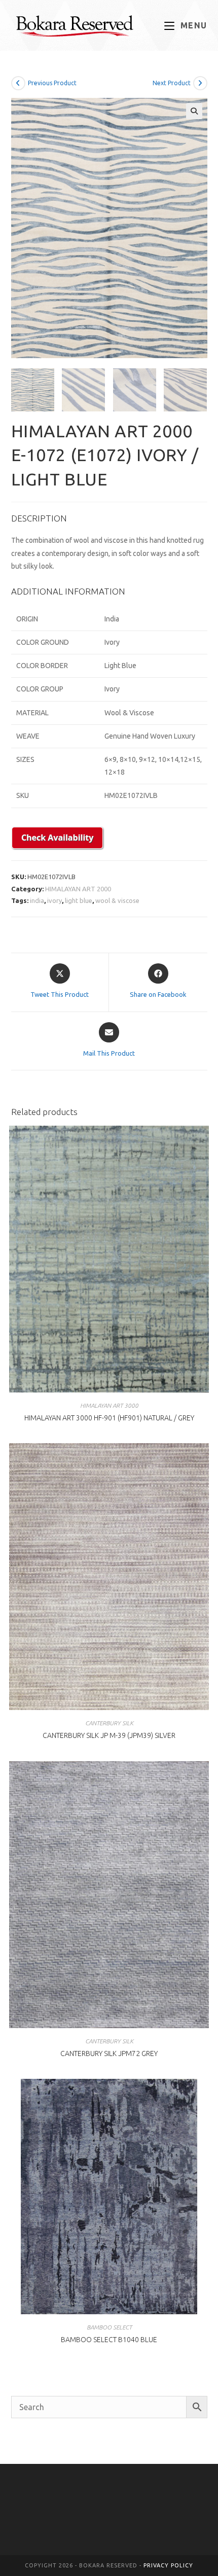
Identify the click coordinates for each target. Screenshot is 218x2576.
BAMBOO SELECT (109, 2327)
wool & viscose (117, 900)
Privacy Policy (168, 2565)
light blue (79, 900)
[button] (194, 111)
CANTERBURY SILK (109, 1723)
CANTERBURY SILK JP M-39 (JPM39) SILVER (109, 1735)
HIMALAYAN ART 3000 (109, 1405)
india (37, 900)
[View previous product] (18, 83)
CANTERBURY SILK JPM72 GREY (109, 2053)
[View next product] (200, 83)
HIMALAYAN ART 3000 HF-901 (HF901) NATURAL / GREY (109, 1418)
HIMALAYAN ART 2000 (78, 889)
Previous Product (52, 83)
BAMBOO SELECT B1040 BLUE (109, 2340)
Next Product (172, 83)
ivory (55, 900)
